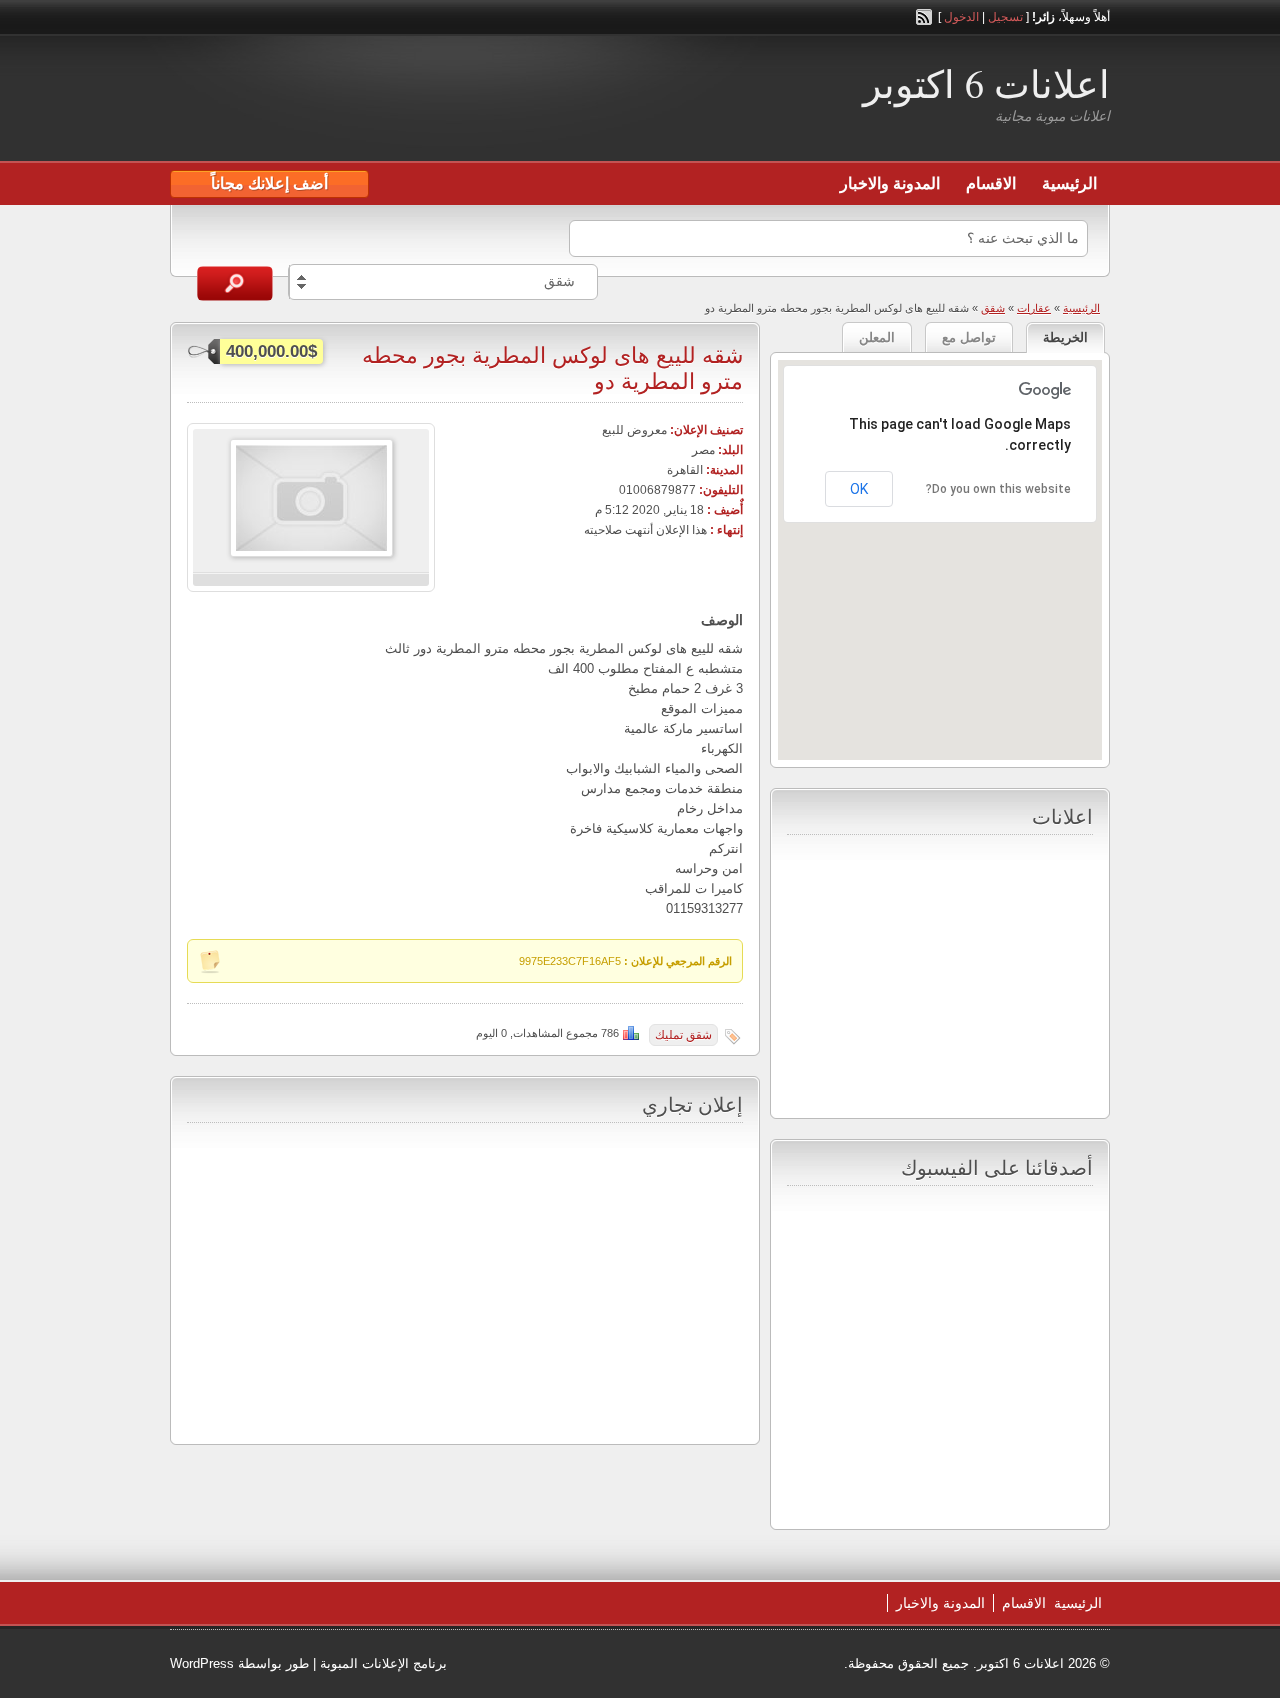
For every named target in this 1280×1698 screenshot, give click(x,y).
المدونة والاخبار (890, 183)
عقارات (1034, 308)
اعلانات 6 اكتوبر (986, 83)
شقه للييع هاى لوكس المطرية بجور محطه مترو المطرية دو (552, 367)
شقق (993, 308)
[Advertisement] (404, 101)
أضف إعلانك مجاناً (269, 183)
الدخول (961, 17)
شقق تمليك (683, 1035)
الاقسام (991, 183)
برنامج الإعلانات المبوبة (383, 1663)
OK (859, 489)
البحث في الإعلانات (235, 283)
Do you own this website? (998, 489)
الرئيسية (1069, 183)
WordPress (202, 1663)
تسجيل (1005, 17)
